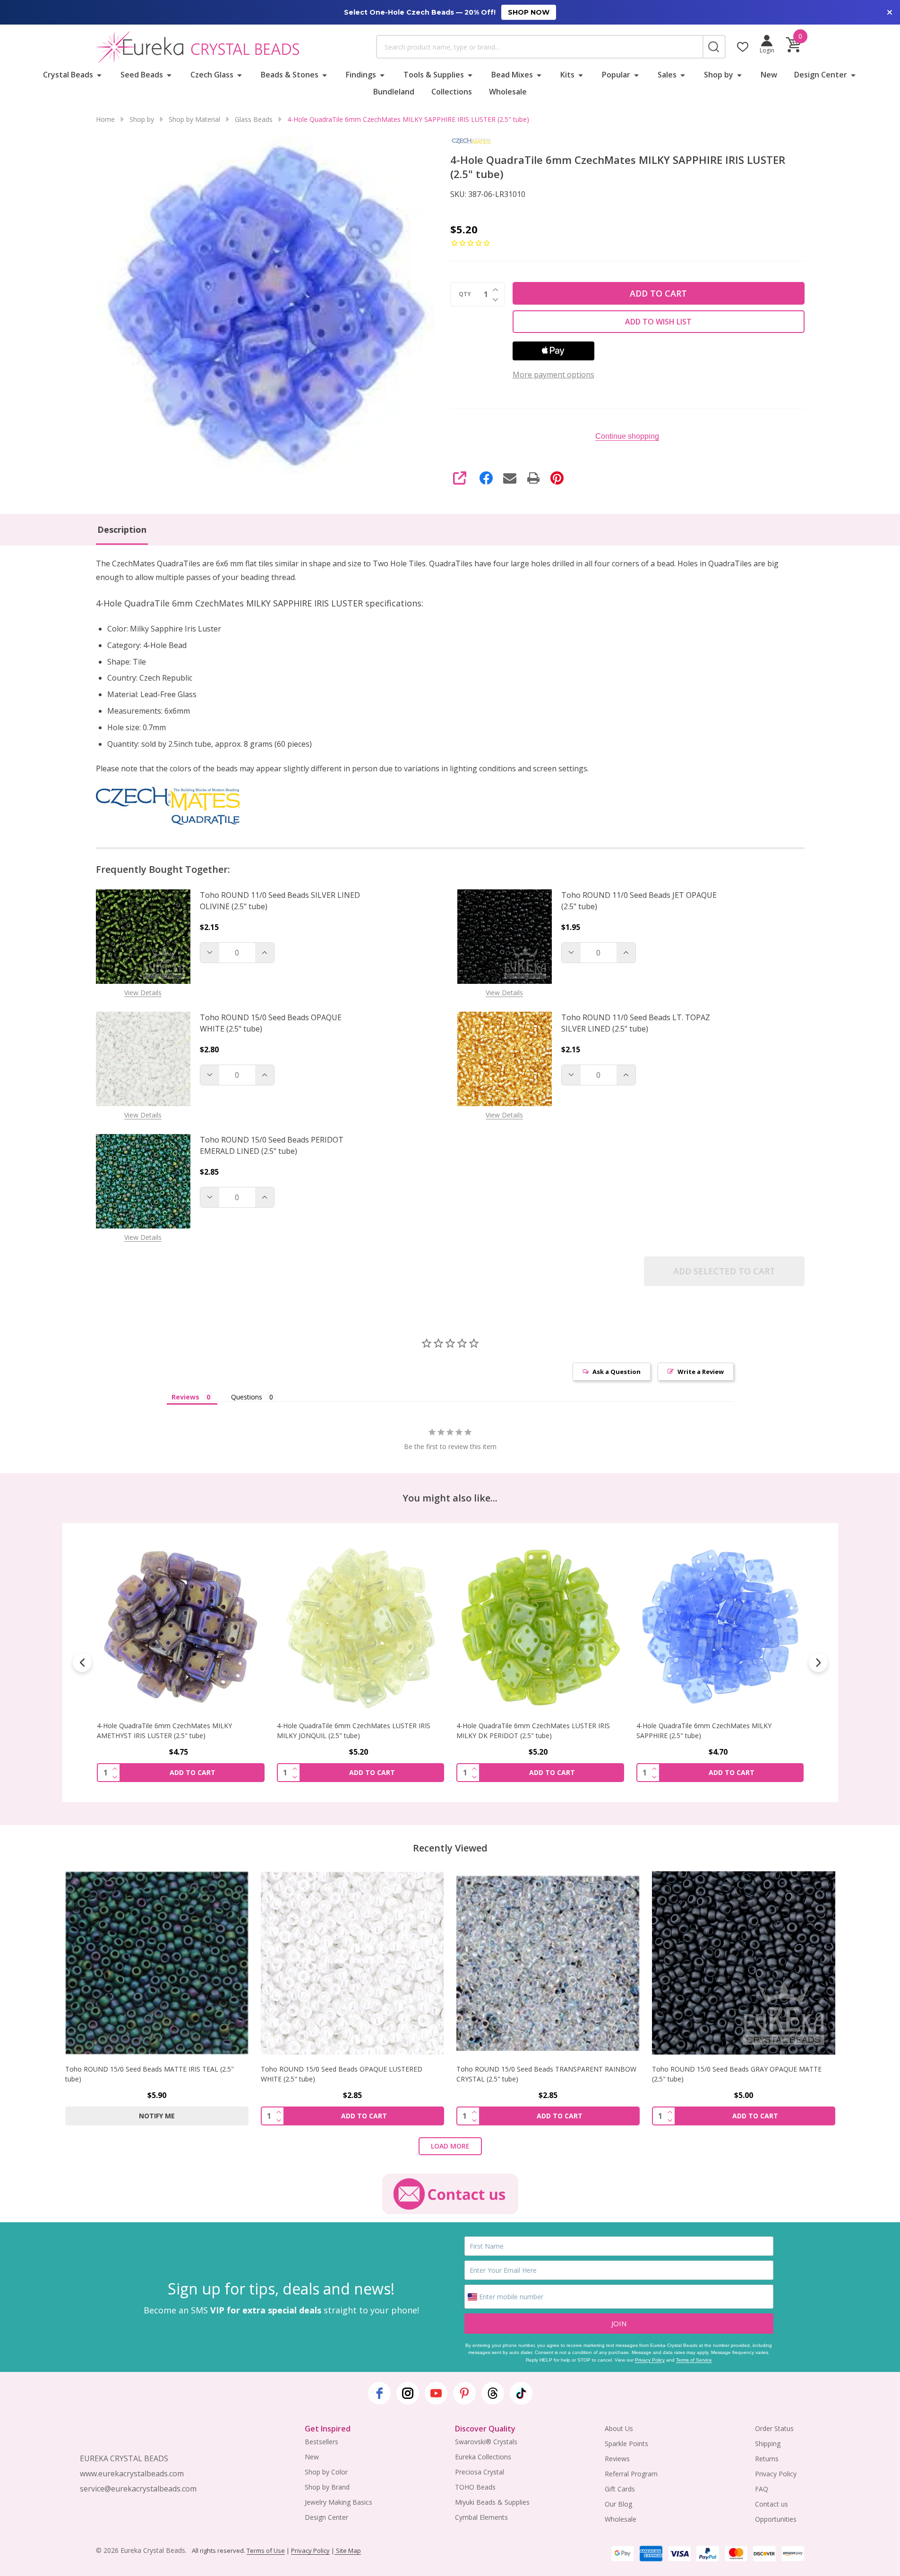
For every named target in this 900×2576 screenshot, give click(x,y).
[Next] (818, 1663)
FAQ (762, 2489)
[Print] (533, 478)
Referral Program (631, 2474)
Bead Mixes (512, 75)
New (769, 75)
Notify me (157, 2116)
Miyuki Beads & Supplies (492, 2502)
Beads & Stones (290, 75)
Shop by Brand (327, 2487)
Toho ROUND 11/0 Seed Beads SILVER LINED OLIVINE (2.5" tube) (280, 901)
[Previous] (82, 1663)
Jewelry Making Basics (339, 2502)
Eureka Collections (483, 2457)
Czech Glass (212, 75)
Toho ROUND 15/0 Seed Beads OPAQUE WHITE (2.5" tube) (271, 1023)
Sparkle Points (626, 2444)
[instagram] (408, 2393)
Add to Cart (658, 293)
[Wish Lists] (743, 47)
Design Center (821, 75)
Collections (452, 92)
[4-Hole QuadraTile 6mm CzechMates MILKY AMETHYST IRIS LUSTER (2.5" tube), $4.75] (181, 1627)
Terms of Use (266, 2550)
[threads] (493, 2393)
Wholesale (508, 92)
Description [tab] (122, 529)
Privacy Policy (650, 2360)
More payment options (553, 375)
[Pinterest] (557, 478)
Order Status (774, 2428)
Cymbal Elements (481, 2517)
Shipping (768, 2444)
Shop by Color (326, 2472)
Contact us (771, 2504)
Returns (767, 2459)
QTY (465, 294)
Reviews (617, 2459)
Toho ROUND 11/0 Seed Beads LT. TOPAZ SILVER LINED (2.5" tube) (636, 1023)
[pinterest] (464, 2393)
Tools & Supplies (434, 75)
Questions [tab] (247, 1397)
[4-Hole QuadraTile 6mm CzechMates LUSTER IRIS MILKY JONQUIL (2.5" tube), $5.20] (360, 1627)
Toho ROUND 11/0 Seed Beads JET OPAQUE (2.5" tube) (639, 901)
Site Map (348, 2550)
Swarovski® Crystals (486, 2442)
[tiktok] (521, 2393)
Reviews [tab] (185, 1397)
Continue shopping (627, 436)
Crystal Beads (68, 75)
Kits (567, 75)
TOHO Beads (475, 2487)
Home (105, 119)
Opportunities (776, 2519)
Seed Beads (142, 75)
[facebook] (379, 2393)
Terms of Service (694, 2360)
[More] (99, 75)
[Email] (510, 478)
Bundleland (394, 92)
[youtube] (436, 2393)
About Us (619, 2428)
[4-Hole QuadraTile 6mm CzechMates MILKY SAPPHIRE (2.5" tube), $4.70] (720, 1627)
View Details (143, 993)
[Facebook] (486, 478)
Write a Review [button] (701, 1372)
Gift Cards (620, 2489)
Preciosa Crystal (480, 2472)
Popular (616, 75)
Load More (450, 2146)
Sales (667, 75)
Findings (361, 75)
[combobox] (540, 47)
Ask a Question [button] (617, 1372)
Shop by (719, 75)
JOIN (619, 2323)
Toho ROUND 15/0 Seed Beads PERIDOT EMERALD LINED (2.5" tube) (272, 1145)
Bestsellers (321, 2442)
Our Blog (618, 2504)
